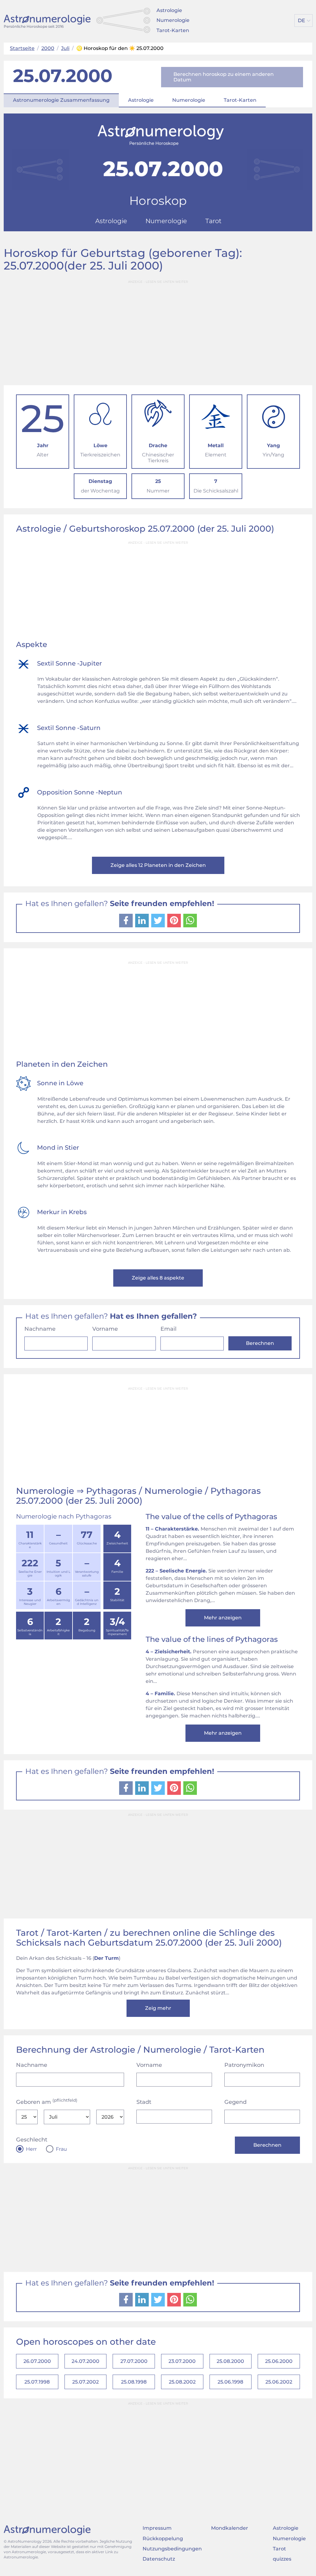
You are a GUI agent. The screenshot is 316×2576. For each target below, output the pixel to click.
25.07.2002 (85, 2382)
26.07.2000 (37, 2361)
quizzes (282, 2559)
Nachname (40, 1329)
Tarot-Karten (173, 30)
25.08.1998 (134, 2382)
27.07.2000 (134, 2361)
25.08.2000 (230, 2361)
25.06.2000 (279, 2361)
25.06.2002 (279, 2382)
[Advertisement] (158, 330)
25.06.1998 (230, 2382)
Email (168, 1329)
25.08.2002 (182, 2382)
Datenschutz (159, 2559)
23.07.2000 (182, 2361)
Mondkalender (230, 2528)
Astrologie (169, 10)
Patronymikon (244, 2065)
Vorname (105, 1329)
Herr (31, 2149)
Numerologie (173, 20)
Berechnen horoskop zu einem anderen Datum (224, 77)
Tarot (279, 2549)
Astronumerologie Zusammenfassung (61, 100)
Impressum (157, 2528)
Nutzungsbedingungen (172, 2549)
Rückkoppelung (163, 2539)
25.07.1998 (37, 2382)
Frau (61, 2149)
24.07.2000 (85, 2361)
